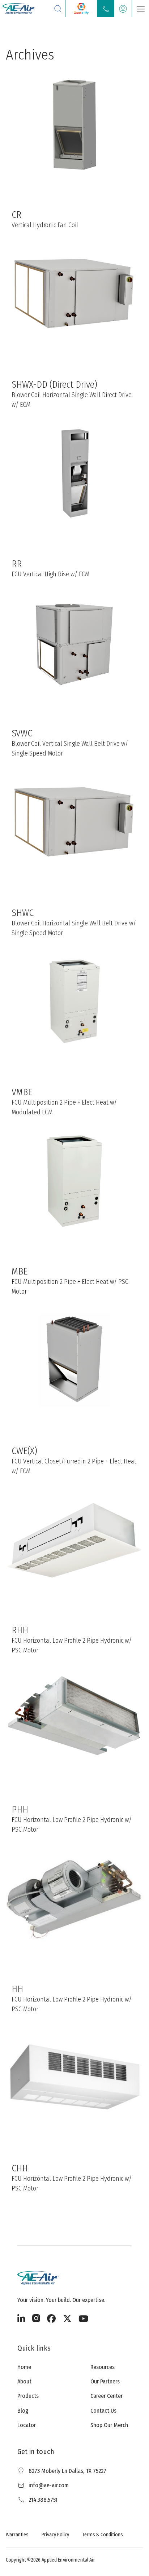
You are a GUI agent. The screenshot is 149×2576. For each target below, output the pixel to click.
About (24, 2381)
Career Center (107, 2396)
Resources (103, 2367)
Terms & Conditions (103, 2535)
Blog (23, 2411)
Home (24, 2367)
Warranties (17, 2535)
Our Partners (105, 2381)
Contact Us (103, 2411)
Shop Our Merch (109, 2425)
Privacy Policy (55, 2535)
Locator (27, 2425)
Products (28, 2396)
